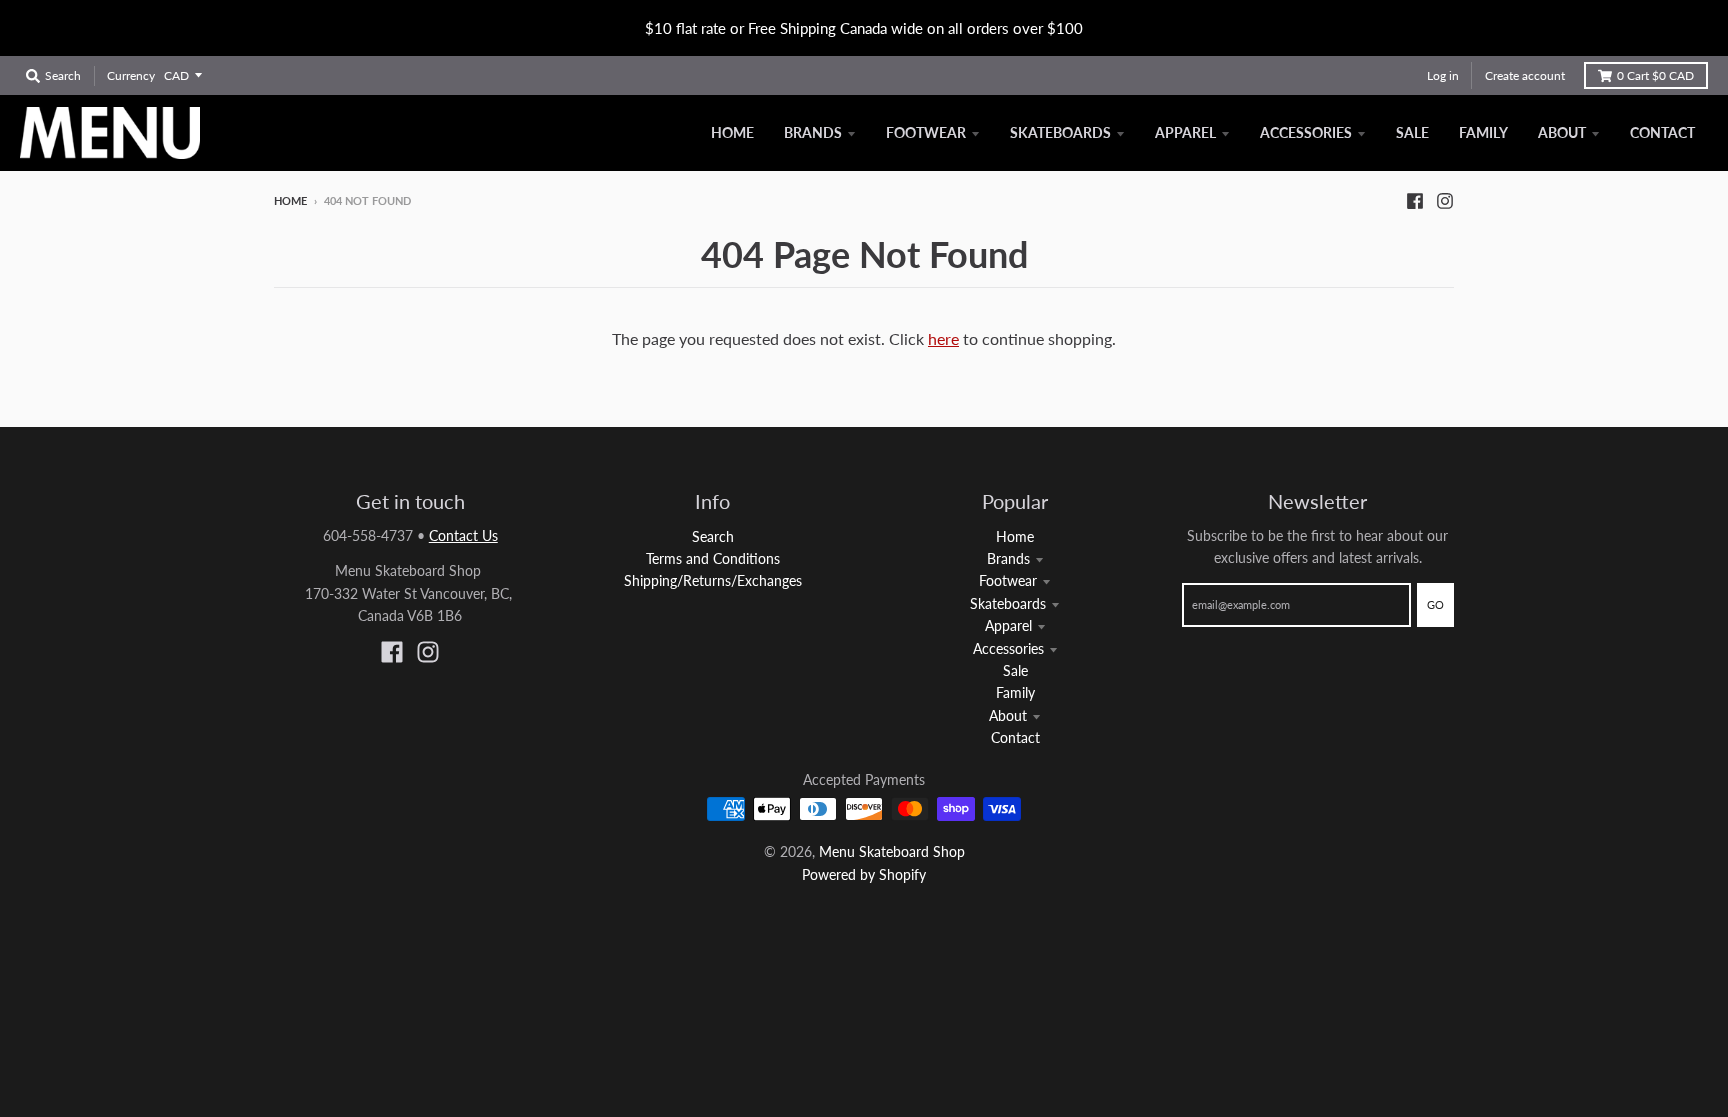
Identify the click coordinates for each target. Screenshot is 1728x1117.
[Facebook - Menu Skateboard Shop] (1415, 200)
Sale (1015, 670)
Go (1435, 604)
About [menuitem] (1562, 132)
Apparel (1008, 625)
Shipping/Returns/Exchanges (713, 580)
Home (290, 200)
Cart (1655, 75)
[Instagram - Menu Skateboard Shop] (1445, 200)
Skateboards (1008, 603)
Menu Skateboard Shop (892, 851)
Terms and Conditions (713, 558)
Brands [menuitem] (813, 132)
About (1008, 715)
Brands (1008, 558)
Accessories (1008, 648)
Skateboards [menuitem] (1060, 132)
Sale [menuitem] (1412, 132)
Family (1015, 692)
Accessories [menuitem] (1306, 132)
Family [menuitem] (1483, 132)
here (943, 338)
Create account (1525, 75)
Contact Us (463, 535)
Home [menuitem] (732, 132)
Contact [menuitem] (1662, 132)
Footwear (1008, 580)
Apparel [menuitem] (1185, 132)
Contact (1015, 737)
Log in (1443, 75)
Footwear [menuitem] (926, 132)
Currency (131, 75)
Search (713, 536)
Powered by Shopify (864, 874)
